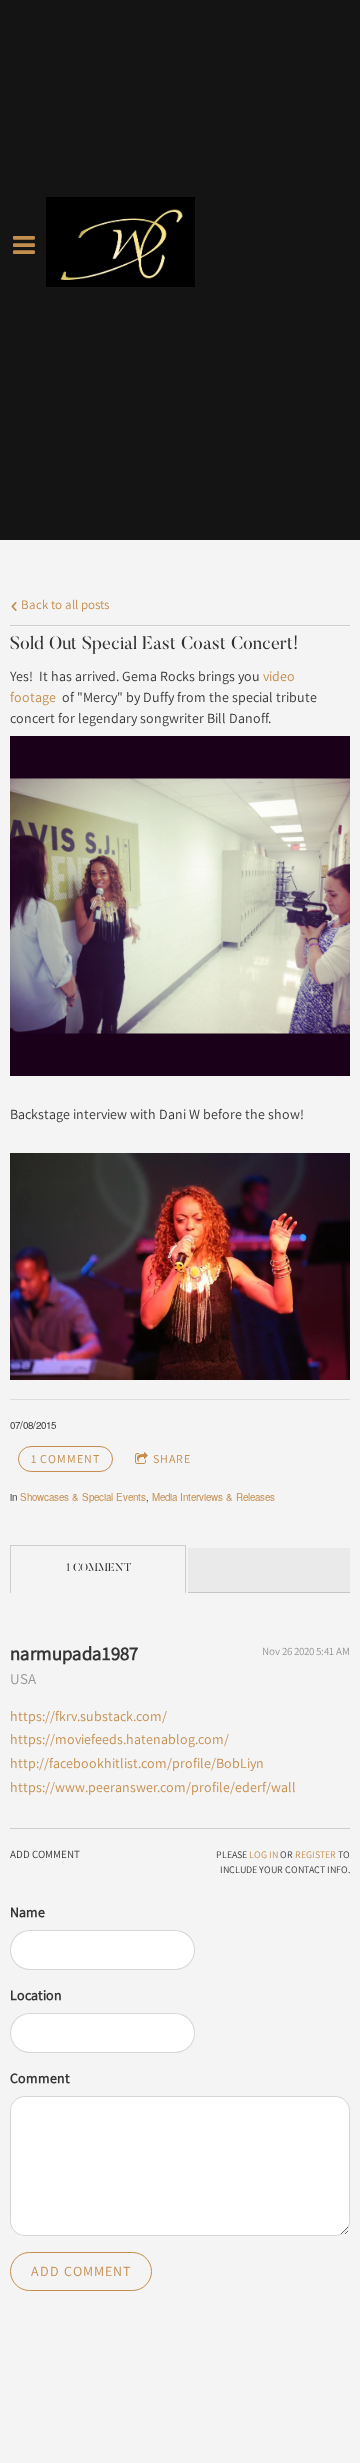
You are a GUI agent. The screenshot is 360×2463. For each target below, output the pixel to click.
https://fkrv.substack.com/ (88, 1716)
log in (263, 1854)
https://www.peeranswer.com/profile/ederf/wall (153, 1787)
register (315, 1854)
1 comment (65, 1458)
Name (27, 1912)
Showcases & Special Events (83, 1497)
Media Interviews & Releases (213, 1497)
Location (36, 1995)
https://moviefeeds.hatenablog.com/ (119, 1739)
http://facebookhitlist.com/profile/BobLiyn (137, 1763)
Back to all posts (63, 604)
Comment (40, 2078)
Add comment (81, 2271)
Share (172, 1458)
